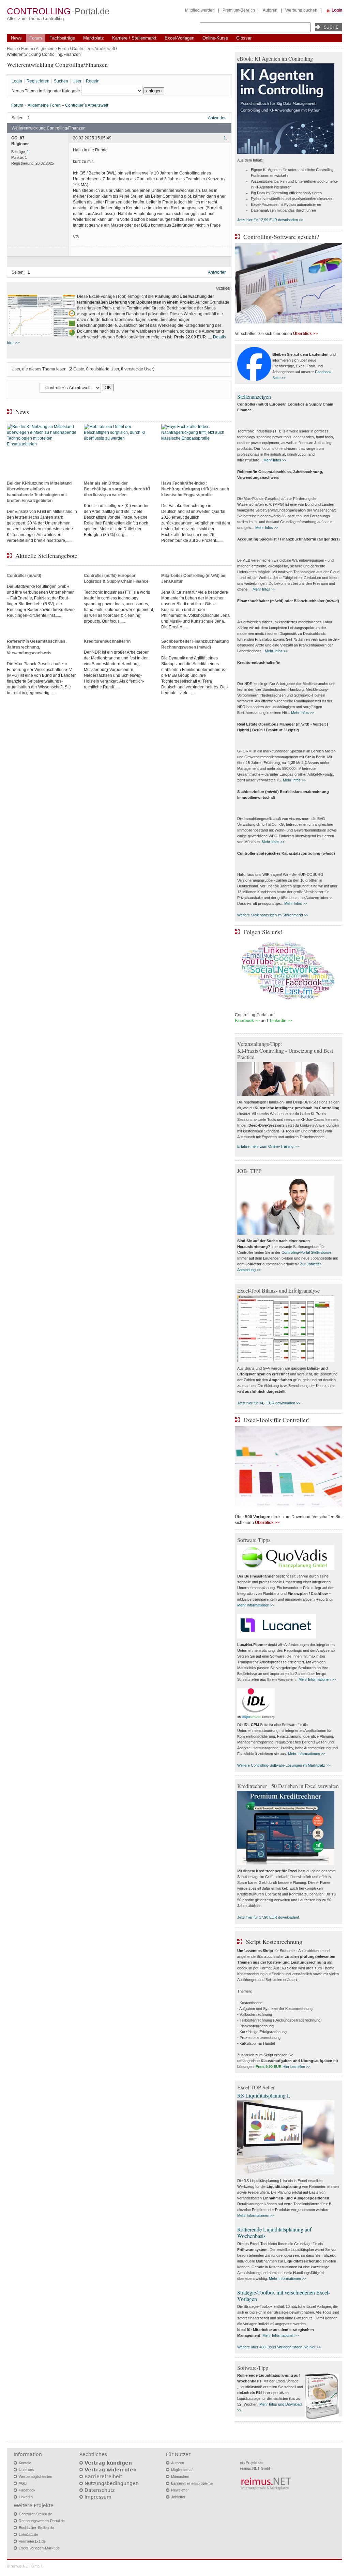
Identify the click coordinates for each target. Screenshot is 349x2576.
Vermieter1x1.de (32, 2541)
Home (12, 49)
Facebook (27, 2490)
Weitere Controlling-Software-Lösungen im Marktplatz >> (284, 1765)
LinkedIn (26, 2497)
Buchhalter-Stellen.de (36, 2528)
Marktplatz (94, 38)
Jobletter (178, 2497)
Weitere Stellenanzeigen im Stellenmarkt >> (273, 915)
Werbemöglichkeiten (35, 2476)
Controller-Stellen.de (35, 2514)
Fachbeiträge (62, 38)
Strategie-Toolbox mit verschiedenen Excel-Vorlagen (284, 2296)
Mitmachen (180, 2476)
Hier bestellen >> (296, 2067)
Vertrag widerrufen (111, 2470)
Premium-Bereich (239, 10)
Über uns (26, 2470)
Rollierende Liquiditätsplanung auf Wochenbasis (274, 2232)
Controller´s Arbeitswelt (93, 49)
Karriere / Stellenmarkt (134, 38)
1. (225, 138)
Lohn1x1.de (28, 2534)
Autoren (270, 10)
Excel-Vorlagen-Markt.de (39, 2548)
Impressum (98, 2497)
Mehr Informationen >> (256, 1605)
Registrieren (38, 81)
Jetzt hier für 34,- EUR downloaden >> (269, 1403)
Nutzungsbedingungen (112, 2483)
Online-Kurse (215, 38)
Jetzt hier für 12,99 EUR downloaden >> (270, 220)
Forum (36, 38)
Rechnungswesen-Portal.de (42, 2521)
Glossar (244, 38)
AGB (23, 2483)
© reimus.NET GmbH (25, 2566)
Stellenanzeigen (254, 397)
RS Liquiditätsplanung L (264, 2095)
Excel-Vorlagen (179, 38)
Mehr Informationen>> (280, 2335)
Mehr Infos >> (275, 460)
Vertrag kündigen (108, 2463)
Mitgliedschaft (182, 2470)
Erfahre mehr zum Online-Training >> (268, 1146)
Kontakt (25, 2463)
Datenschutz (100, 2490)
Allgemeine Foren (52, 49)
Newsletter (180, 2490)
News (16, 38)
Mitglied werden (200, 10)
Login (337, 10)
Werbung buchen (301, 10)
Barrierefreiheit (103, 2476)
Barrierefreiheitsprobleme (192, 2483)
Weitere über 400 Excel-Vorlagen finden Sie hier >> (279, 2347)
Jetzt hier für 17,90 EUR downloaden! (268, 1917)
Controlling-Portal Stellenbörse (306, 1252)
